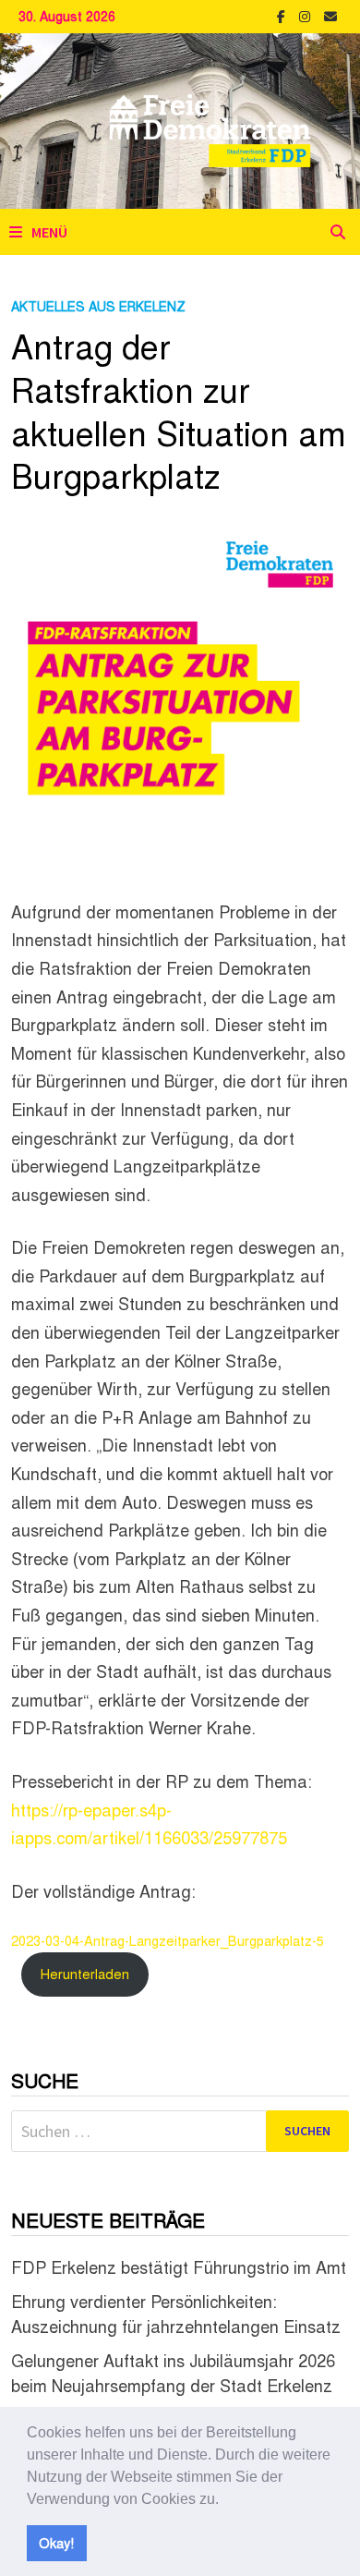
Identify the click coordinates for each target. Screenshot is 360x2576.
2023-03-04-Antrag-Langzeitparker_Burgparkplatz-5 (168, 1940)
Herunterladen (85, 1973)
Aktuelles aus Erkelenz (98, 306)
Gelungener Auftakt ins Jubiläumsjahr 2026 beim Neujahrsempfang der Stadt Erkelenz (173, 2372)
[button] (225, 2500)
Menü (49, 232)
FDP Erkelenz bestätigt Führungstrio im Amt (179, 2266)
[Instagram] (307, 14)
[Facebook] (283, 14)
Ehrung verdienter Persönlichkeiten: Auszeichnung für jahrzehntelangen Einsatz (176, 2313)
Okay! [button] (56, 2542)
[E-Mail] (330, 14)
